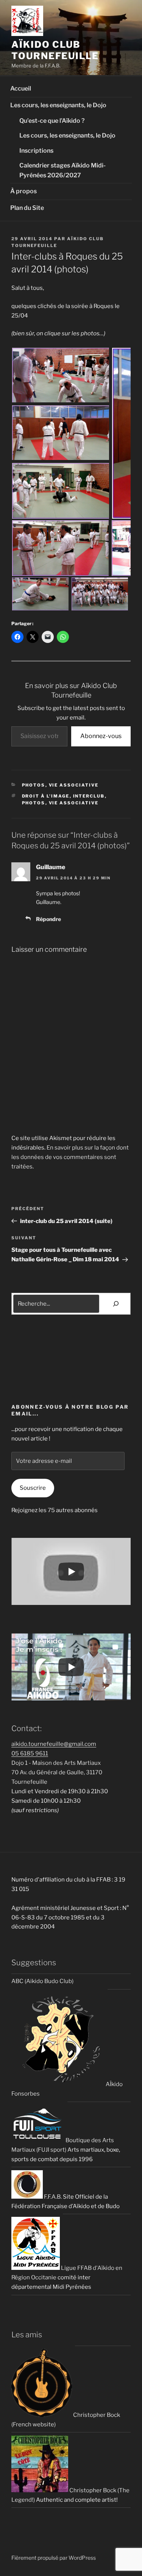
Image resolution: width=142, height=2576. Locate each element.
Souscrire (33, 1488)
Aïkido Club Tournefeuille (55, 50)
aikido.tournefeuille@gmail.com (54, 1744)
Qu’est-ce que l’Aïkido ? (52, 121)
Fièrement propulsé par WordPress (54, 2558)
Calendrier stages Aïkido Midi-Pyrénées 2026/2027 (62, 170)
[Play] (71, 1572)
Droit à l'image (46, 796)
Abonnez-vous (101, 736)
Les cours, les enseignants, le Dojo (58, 105)
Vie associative (74, 785)
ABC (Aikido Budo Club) (42, 1981)
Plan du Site (27, 208)
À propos (23, 191)
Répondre (48, 919)
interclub (89, 796)
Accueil (21, 88)
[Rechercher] (116, 1304)
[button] (122, 1341)
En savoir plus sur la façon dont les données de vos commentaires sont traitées (70, 1157)
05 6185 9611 (30, 1753)
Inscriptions (36, 151)
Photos (34, 785)
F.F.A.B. (52, 2197)
